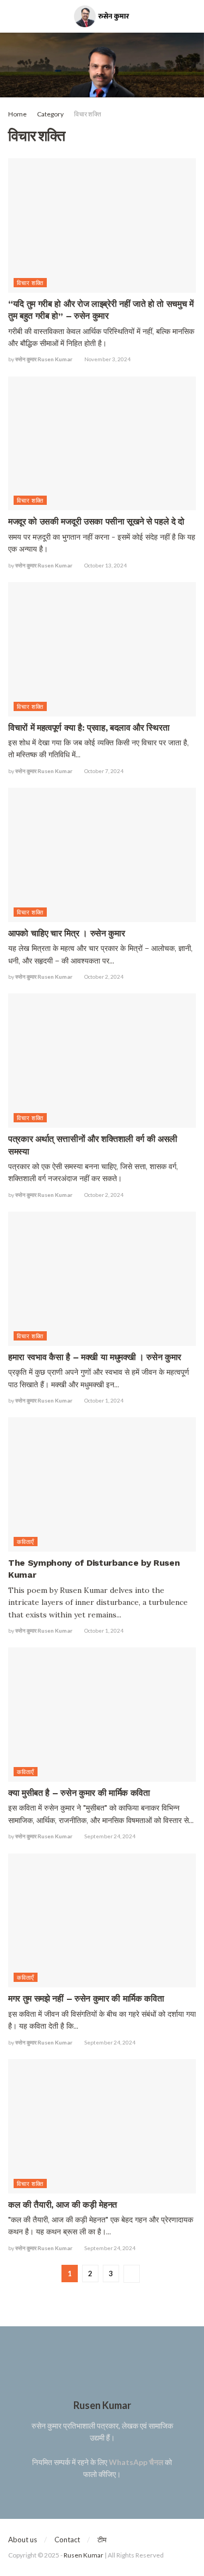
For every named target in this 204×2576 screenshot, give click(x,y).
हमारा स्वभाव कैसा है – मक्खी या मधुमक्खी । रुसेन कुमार (95, 1357)
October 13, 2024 (105, 565)
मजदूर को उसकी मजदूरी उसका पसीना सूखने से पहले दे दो (96, 521)
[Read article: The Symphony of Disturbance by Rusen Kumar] (102, 1484)
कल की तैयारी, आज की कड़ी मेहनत (63, 2205)
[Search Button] (191, 16)
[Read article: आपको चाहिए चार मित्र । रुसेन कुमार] (102, 855)
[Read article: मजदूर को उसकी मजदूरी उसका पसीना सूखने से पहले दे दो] (102, 444)
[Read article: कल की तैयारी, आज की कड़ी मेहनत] (102, 2126)
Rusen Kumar (84, 2555)
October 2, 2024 (103, 977)
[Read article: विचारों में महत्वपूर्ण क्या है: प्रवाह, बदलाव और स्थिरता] (102, 649)
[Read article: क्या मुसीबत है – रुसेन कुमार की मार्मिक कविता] (102, 1715)
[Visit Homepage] (102, 16)
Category (50, 114)
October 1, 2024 (103, 1400)
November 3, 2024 (107, 359)
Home (17, 114)
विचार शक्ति (88, 114)
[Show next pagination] (132, 2274)
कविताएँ (26, 1542)
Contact (67, 2540)
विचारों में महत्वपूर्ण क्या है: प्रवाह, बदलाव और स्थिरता (89, 728)
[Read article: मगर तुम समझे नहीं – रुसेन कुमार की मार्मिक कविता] (102, 1921)
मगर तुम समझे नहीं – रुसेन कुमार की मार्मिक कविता (86, 1999)
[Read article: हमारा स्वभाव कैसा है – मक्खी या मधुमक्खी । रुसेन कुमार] (102, 1279)
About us (23, 2540)
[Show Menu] (13, 16)
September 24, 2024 (109, 1836)
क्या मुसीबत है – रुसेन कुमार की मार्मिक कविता (79, 1793)
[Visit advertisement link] (102, 65)
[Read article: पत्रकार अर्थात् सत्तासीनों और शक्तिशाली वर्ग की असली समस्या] (102, 1061)
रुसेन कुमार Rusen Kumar (44, 359)
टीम (102, 2540)
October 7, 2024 (103, 771)
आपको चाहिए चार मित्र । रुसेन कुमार (66, 933)
